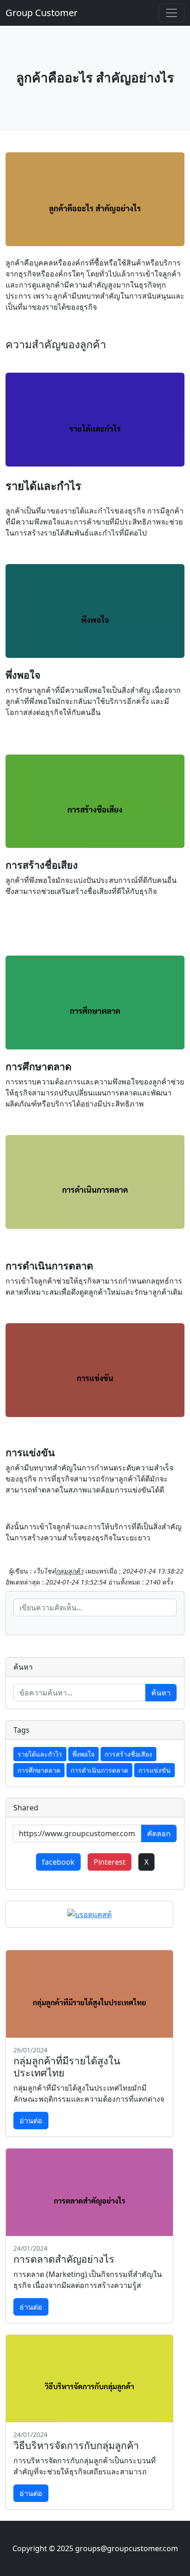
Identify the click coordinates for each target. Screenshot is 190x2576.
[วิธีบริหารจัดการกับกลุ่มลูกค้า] (89, 2379)
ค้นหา (161, 1693)
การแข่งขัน (154, 1770)
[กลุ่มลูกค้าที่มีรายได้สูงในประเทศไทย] (89, 1994)
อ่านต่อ (31, 2121)
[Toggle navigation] (172, 13)
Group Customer (42, 13)
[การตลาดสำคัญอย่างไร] (89, 2192)
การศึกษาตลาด (39, 1770)
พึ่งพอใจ (83, 1754)
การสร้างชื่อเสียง (128, 1754)
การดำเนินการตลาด (99, 1770)
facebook (58, 1862)
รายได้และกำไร (40, 1754)
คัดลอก (159, 1833)
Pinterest (110, 1862)
